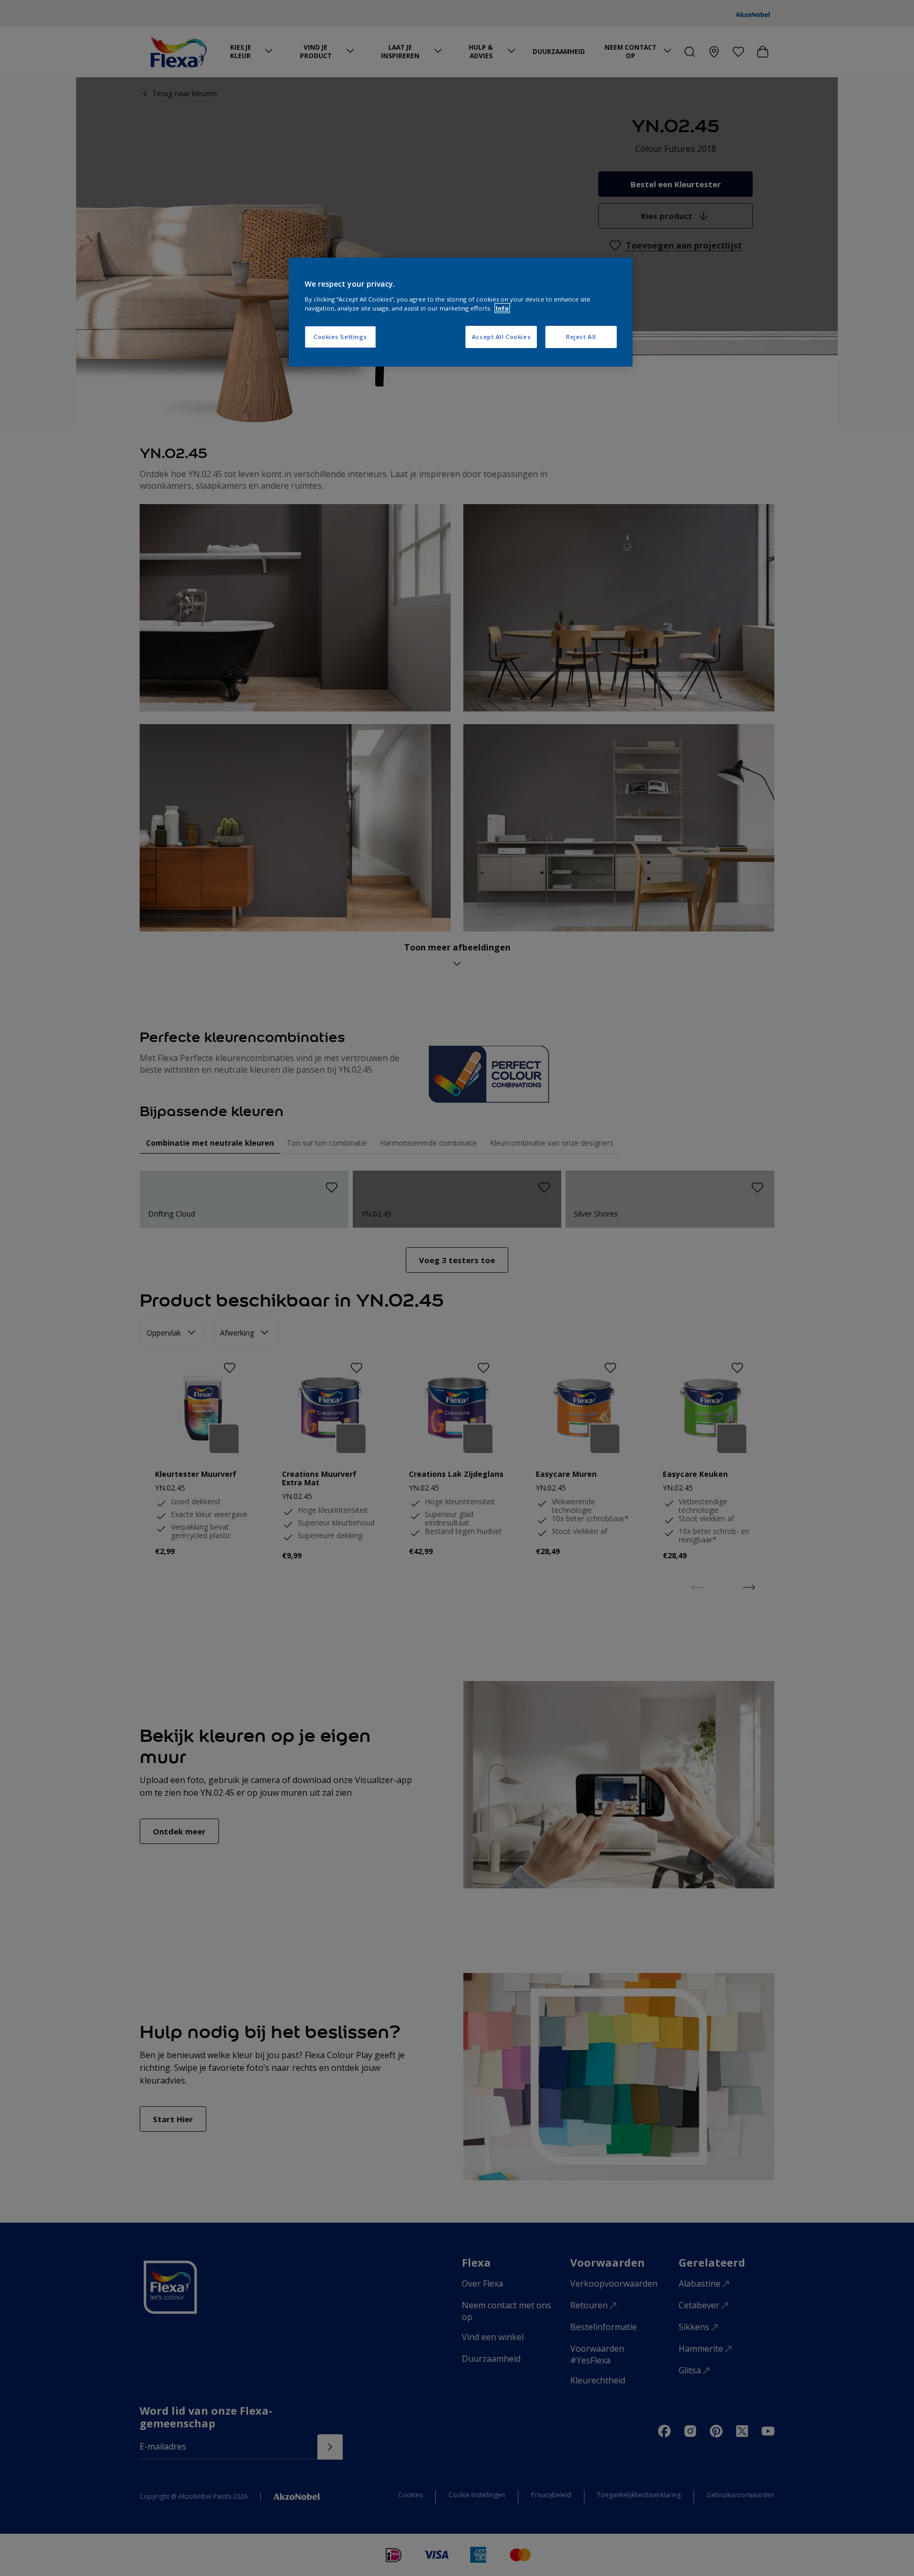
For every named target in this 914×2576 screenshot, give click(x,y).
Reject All (581, 337)
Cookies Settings (340, 337)
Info (502, 308)
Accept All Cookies (501, 337)
